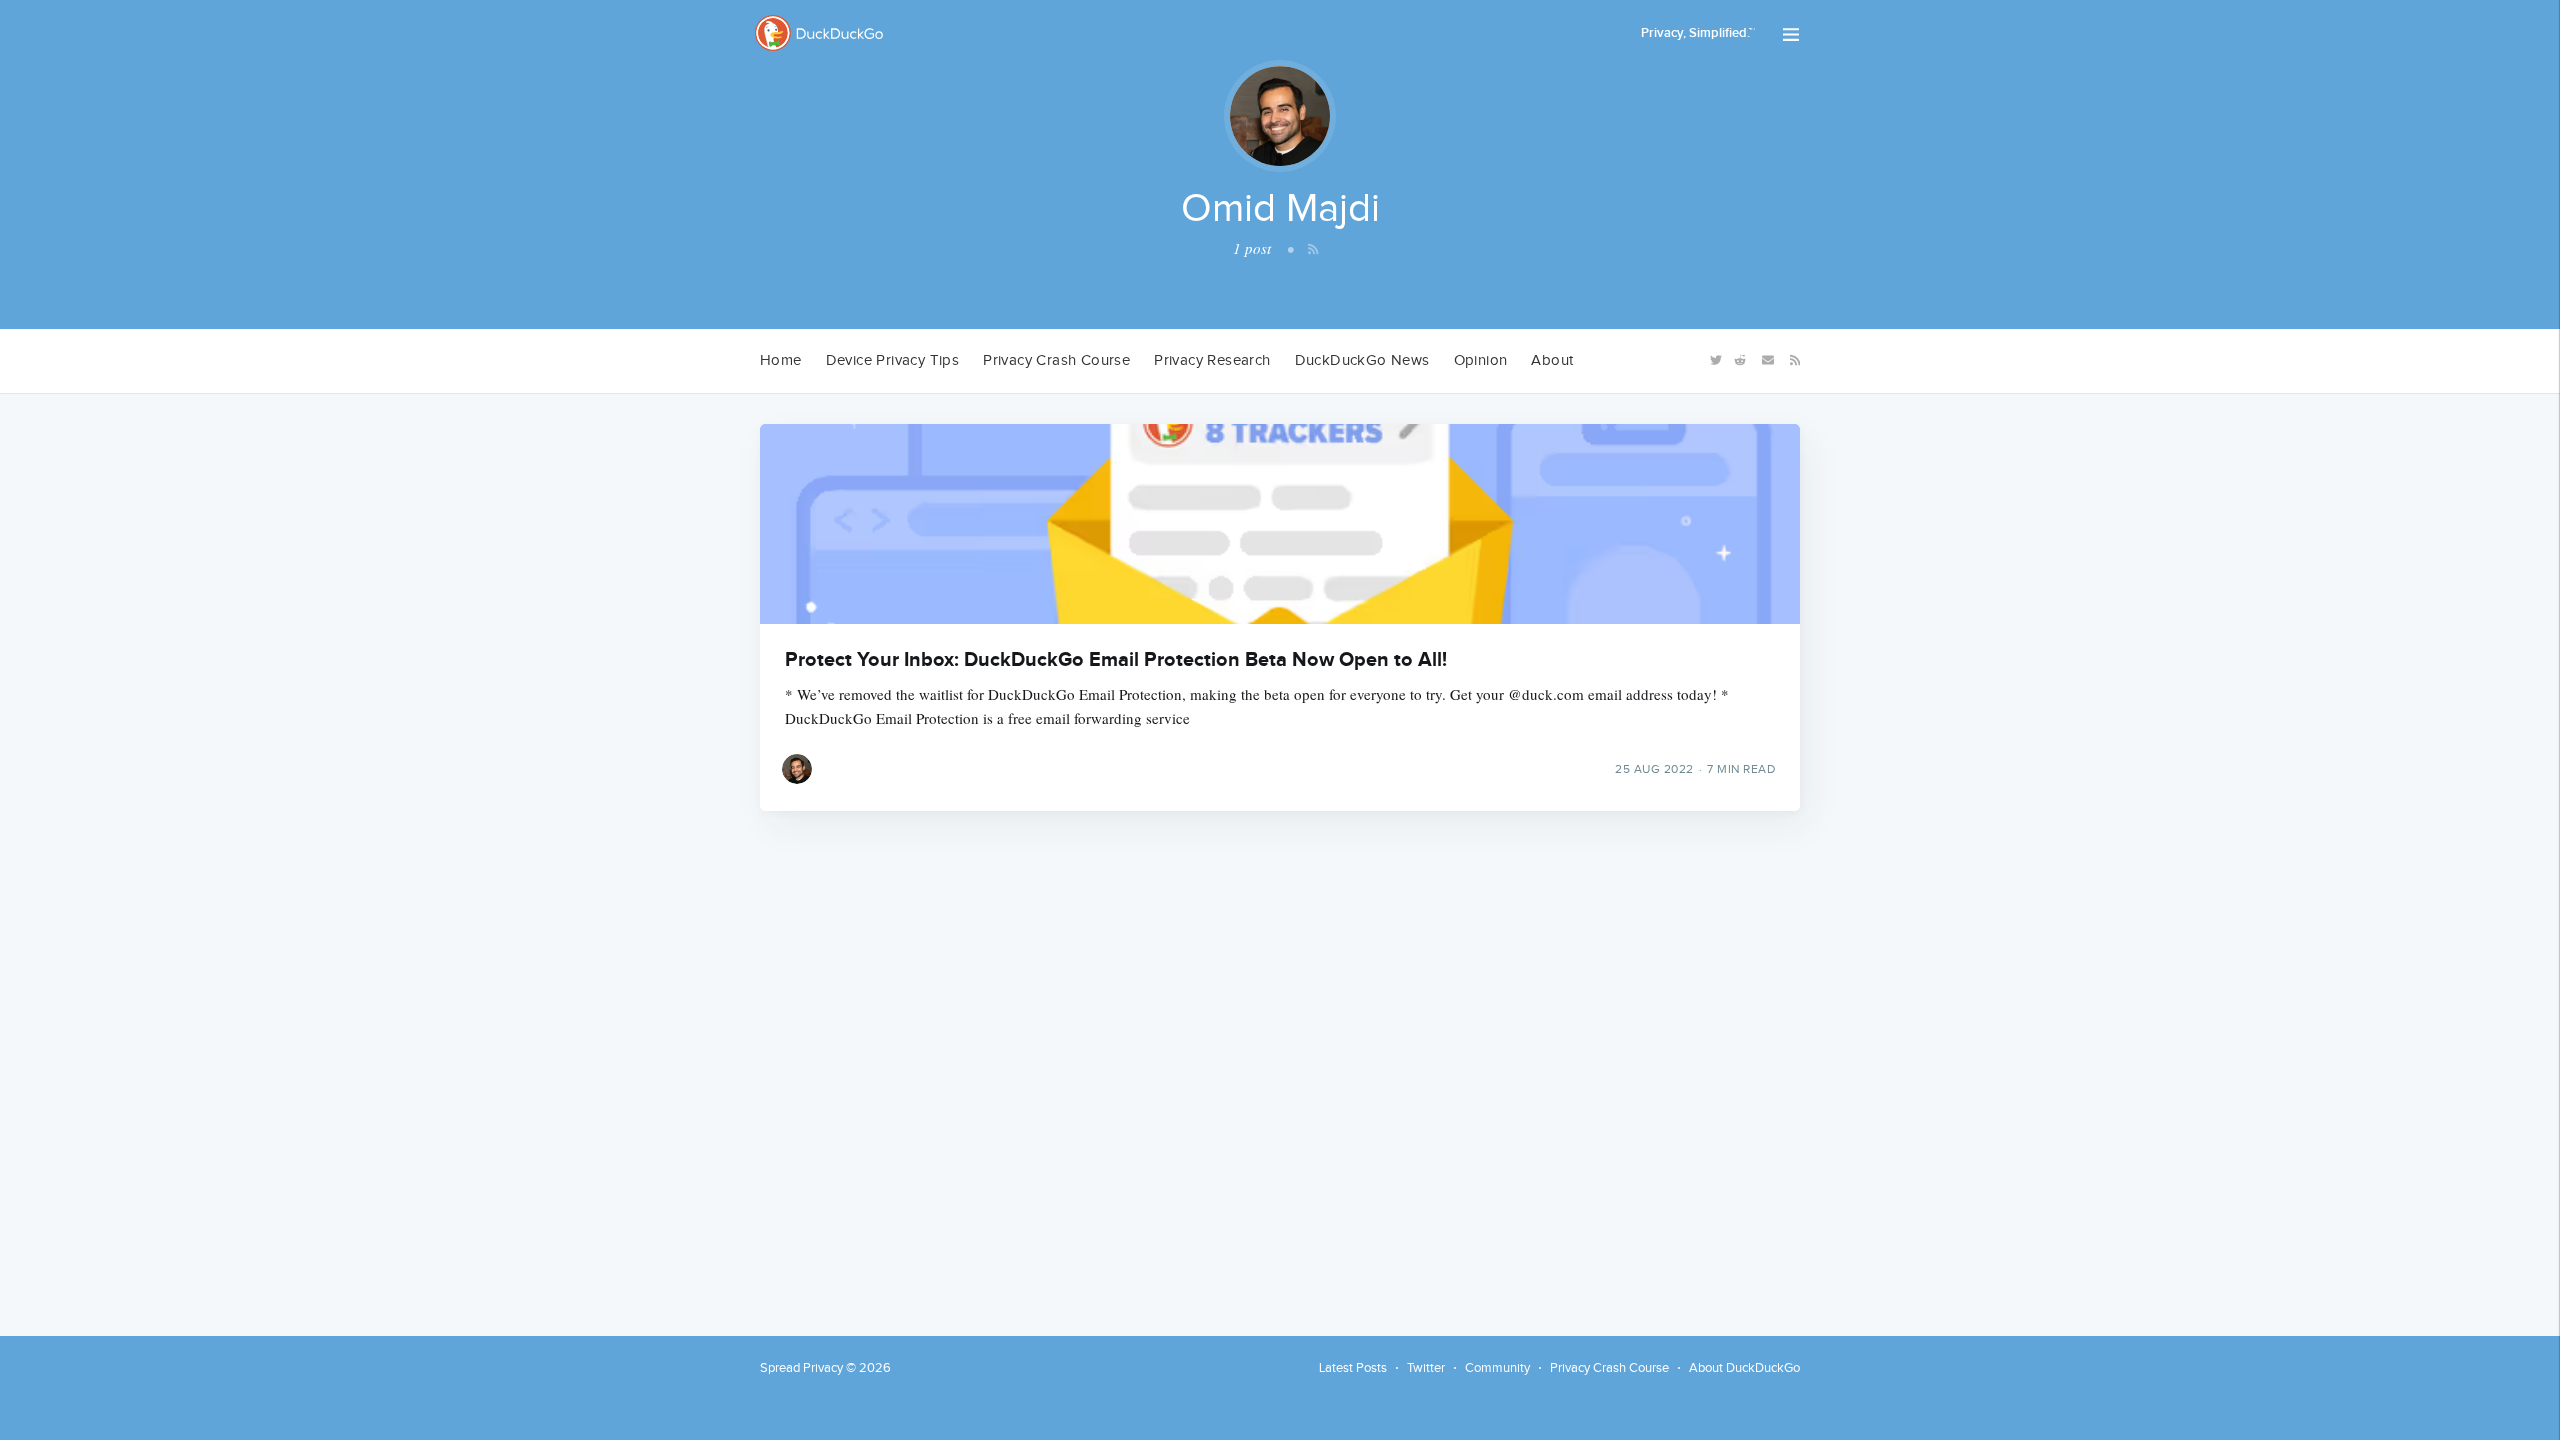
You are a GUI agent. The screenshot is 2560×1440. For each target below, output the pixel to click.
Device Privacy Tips (893, 360)
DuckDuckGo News (1362, 360)
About (1552, 360)
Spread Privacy (801, 1368)
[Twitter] (1714, 358)
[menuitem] (781, 361)
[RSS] (1791, 359)
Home (781, 360)
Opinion (1481, 360)
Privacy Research (1212, 360)
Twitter (1426, 1368)
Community (1497, 1368)
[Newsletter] (1768, 358)
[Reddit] (1740, 358)
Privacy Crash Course (1056, 360)
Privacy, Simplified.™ (1698, 33)
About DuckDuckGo (1744, 1368)
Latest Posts (1353, 1368)
